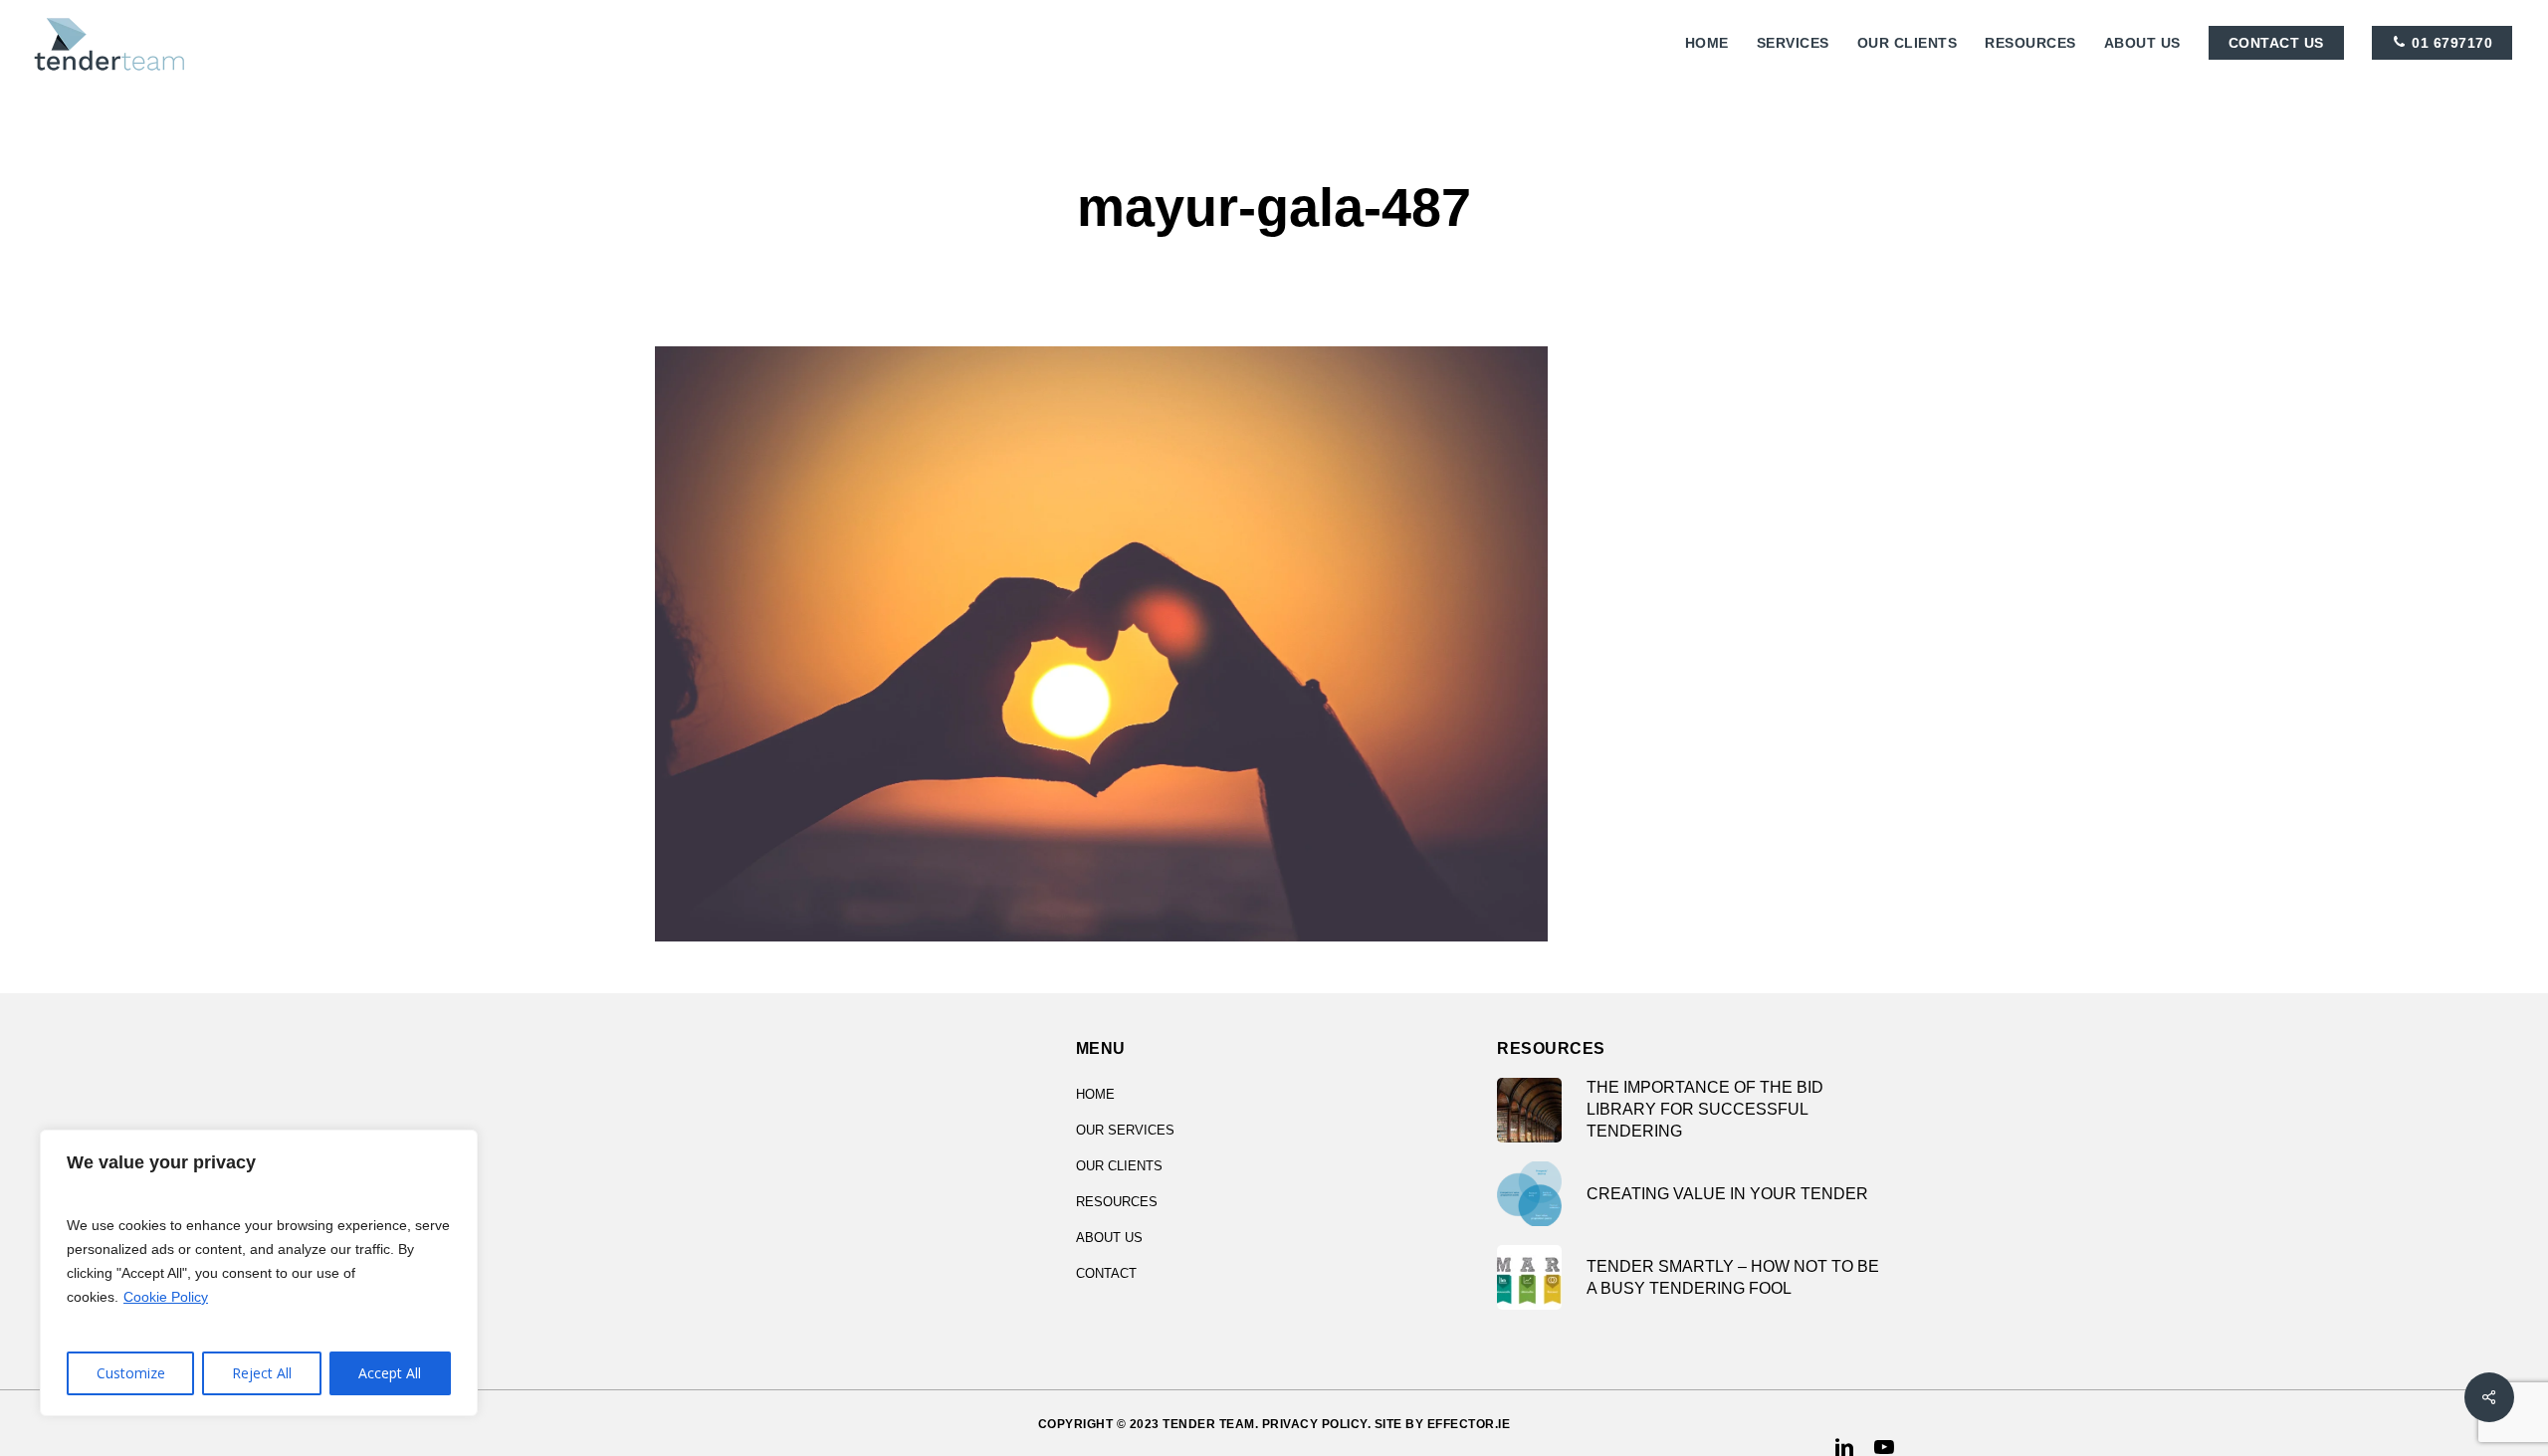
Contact (1106, 1273)
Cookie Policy (166, 1297)
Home (1095, 1094)
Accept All (390, 1373)
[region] (259, 1273)
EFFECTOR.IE (1469, 1424)
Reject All (262, 1373)
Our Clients (1119, 1166)
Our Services (1125, 1130)
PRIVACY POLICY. (1317, 1424)
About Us (1109, 1238)
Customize (131, 1373)
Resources (1117, 1202)
